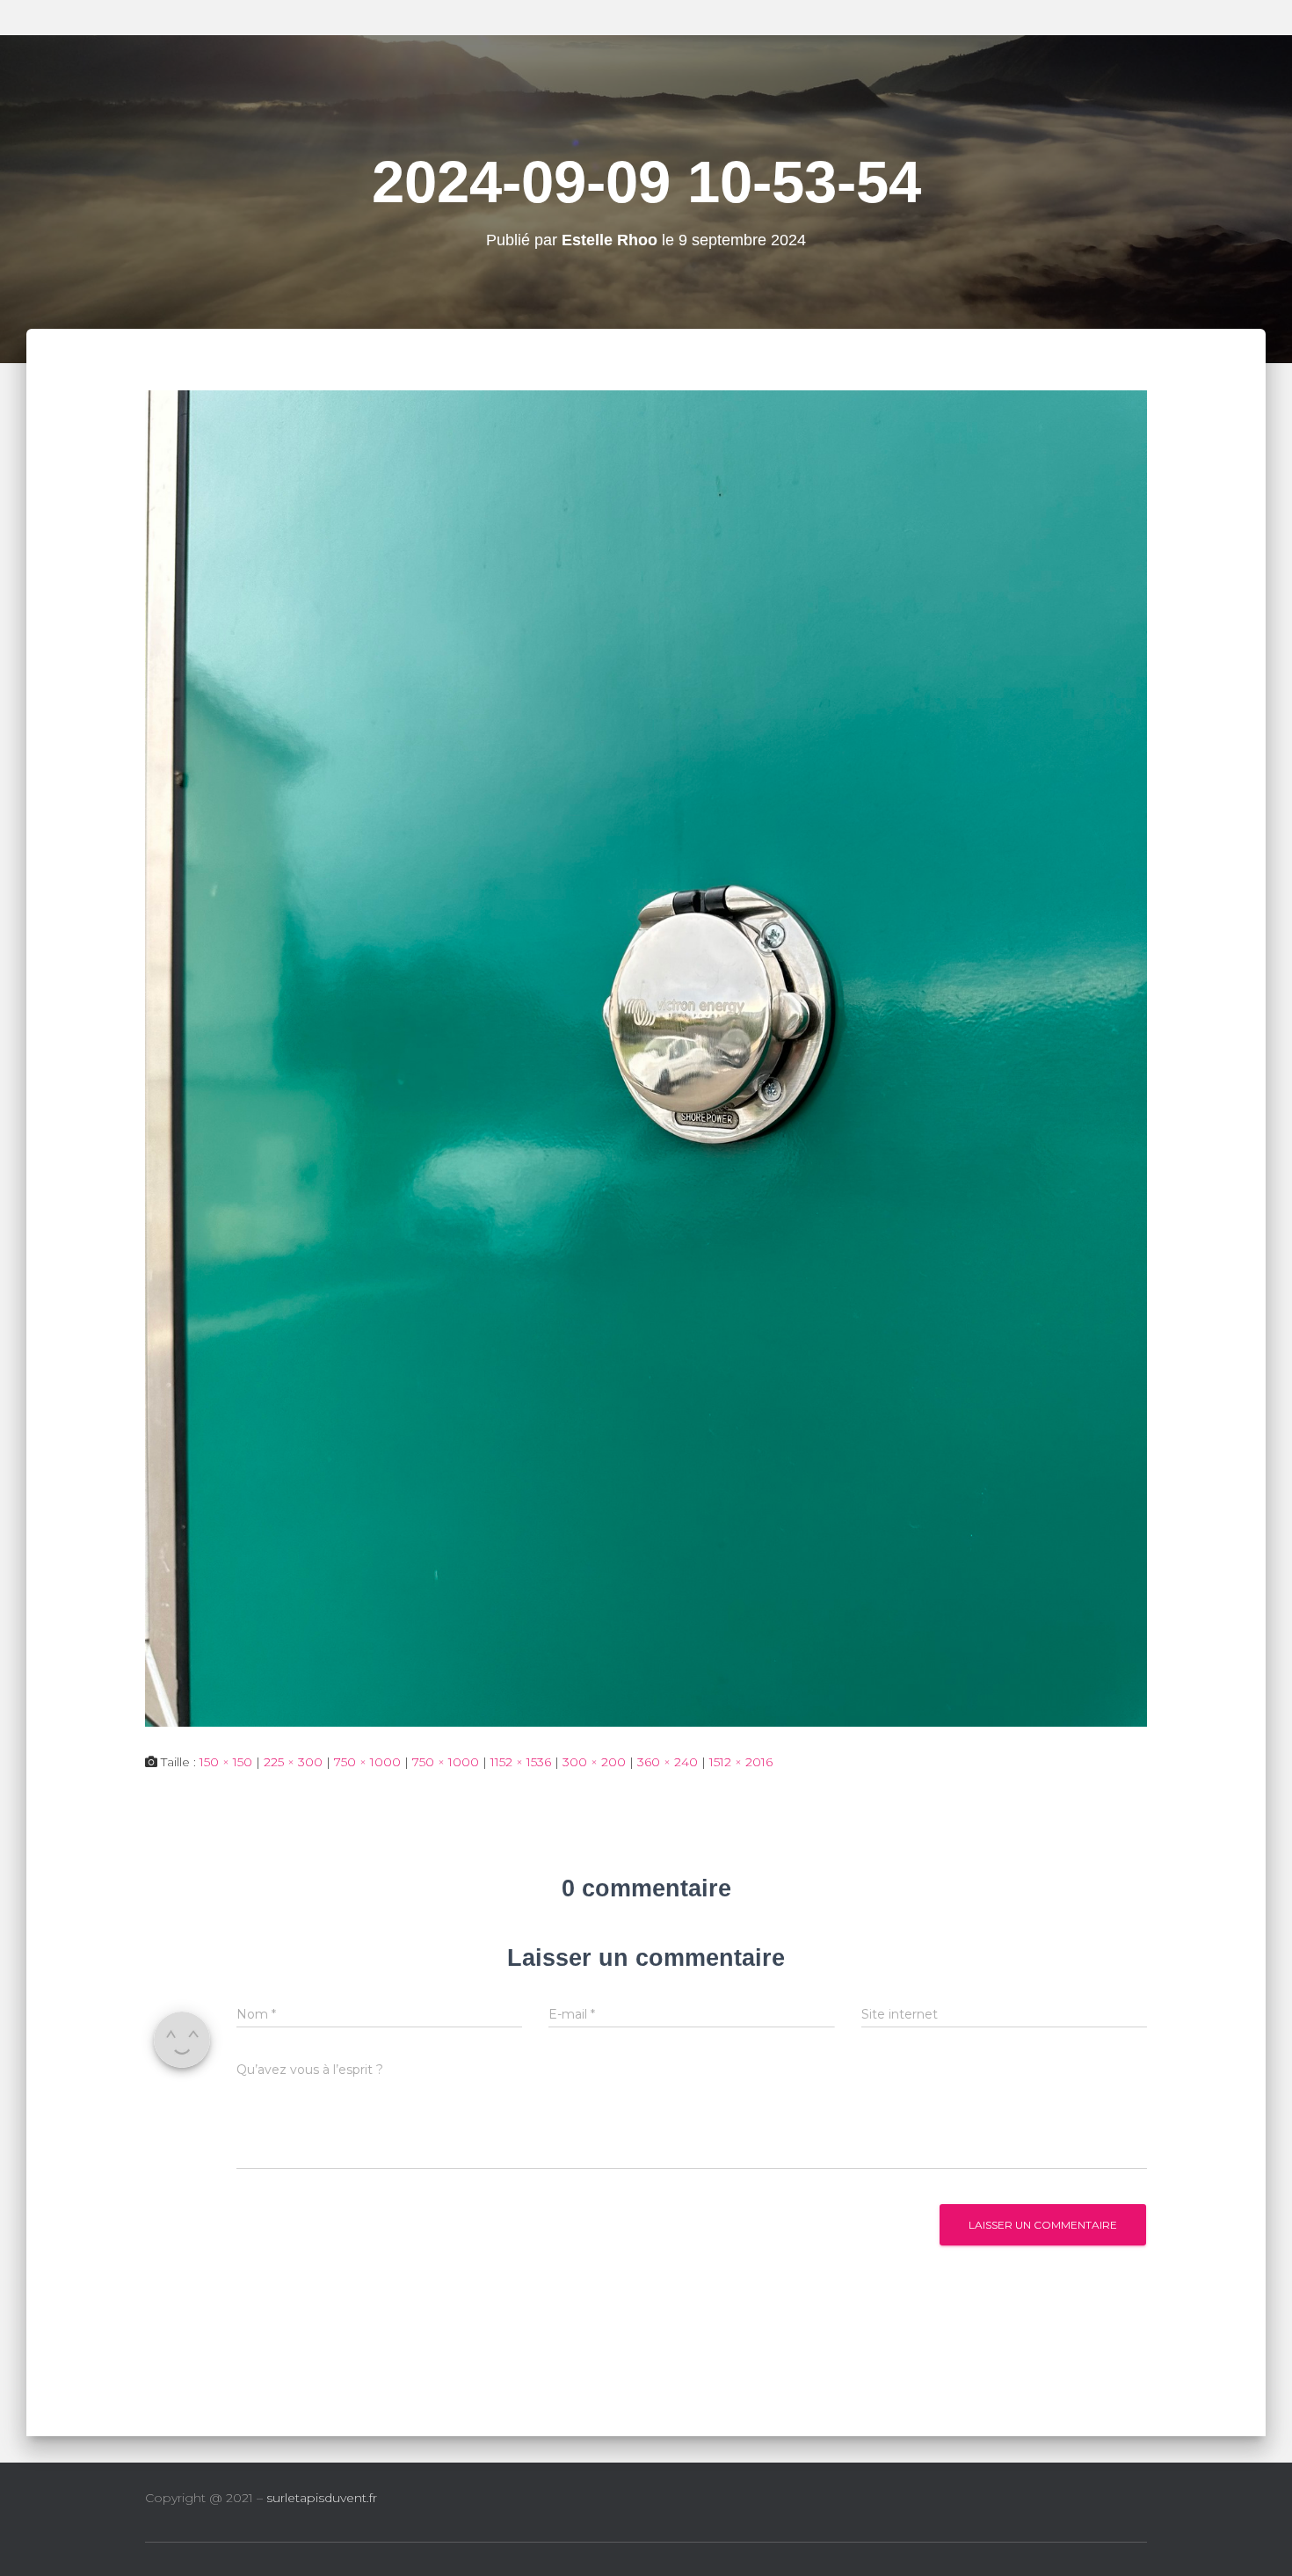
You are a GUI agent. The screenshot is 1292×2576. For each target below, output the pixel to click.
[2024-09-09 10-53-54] (646, 1057)
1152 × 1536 (521, 1762)
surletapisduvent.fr (322, 2498)
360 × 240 (668, 1762)
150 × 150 (226, 1762)
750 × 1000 (367, 1762)
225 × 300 (293, 1762)
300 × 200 (594, 1762)
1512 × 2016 (741, 1762)
